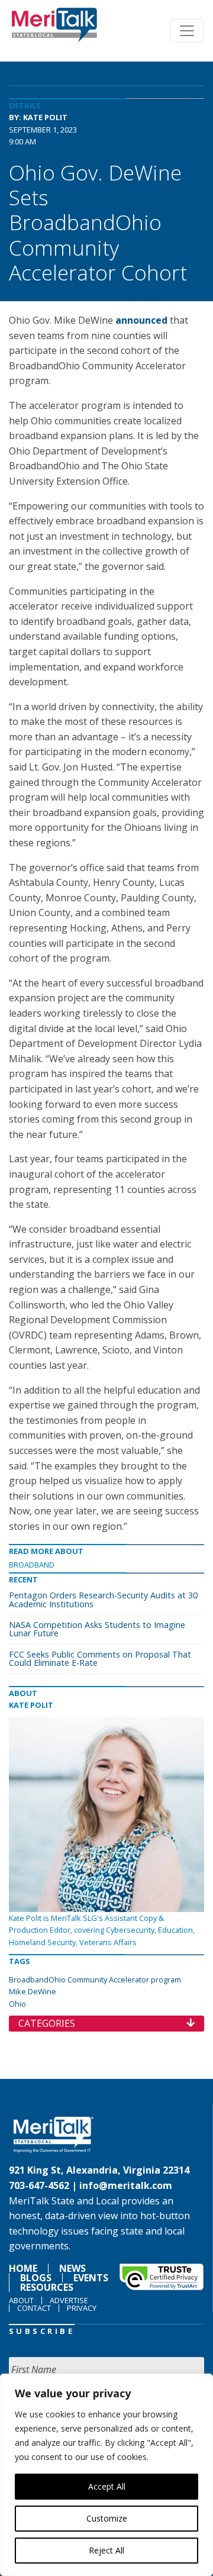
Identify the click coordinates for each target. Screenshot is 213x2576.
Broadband (32, 1565)
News (72, 2268)
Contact (34, 2308)
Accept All (107, 2486)
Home (23, 2268)
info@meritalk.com (126, 2185)
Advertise (69, 2300)
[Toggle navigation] (187, 31)
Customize (107, 2518)
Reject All (106, 2550)
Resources (47, 2287)
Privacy (82, 2308)
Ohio (17, 2004)
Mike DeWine (33, 1991)
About (21, 2300)
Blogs (36, 2278)
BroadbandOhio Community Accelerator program (95, 1979)
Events (91, 2278)
